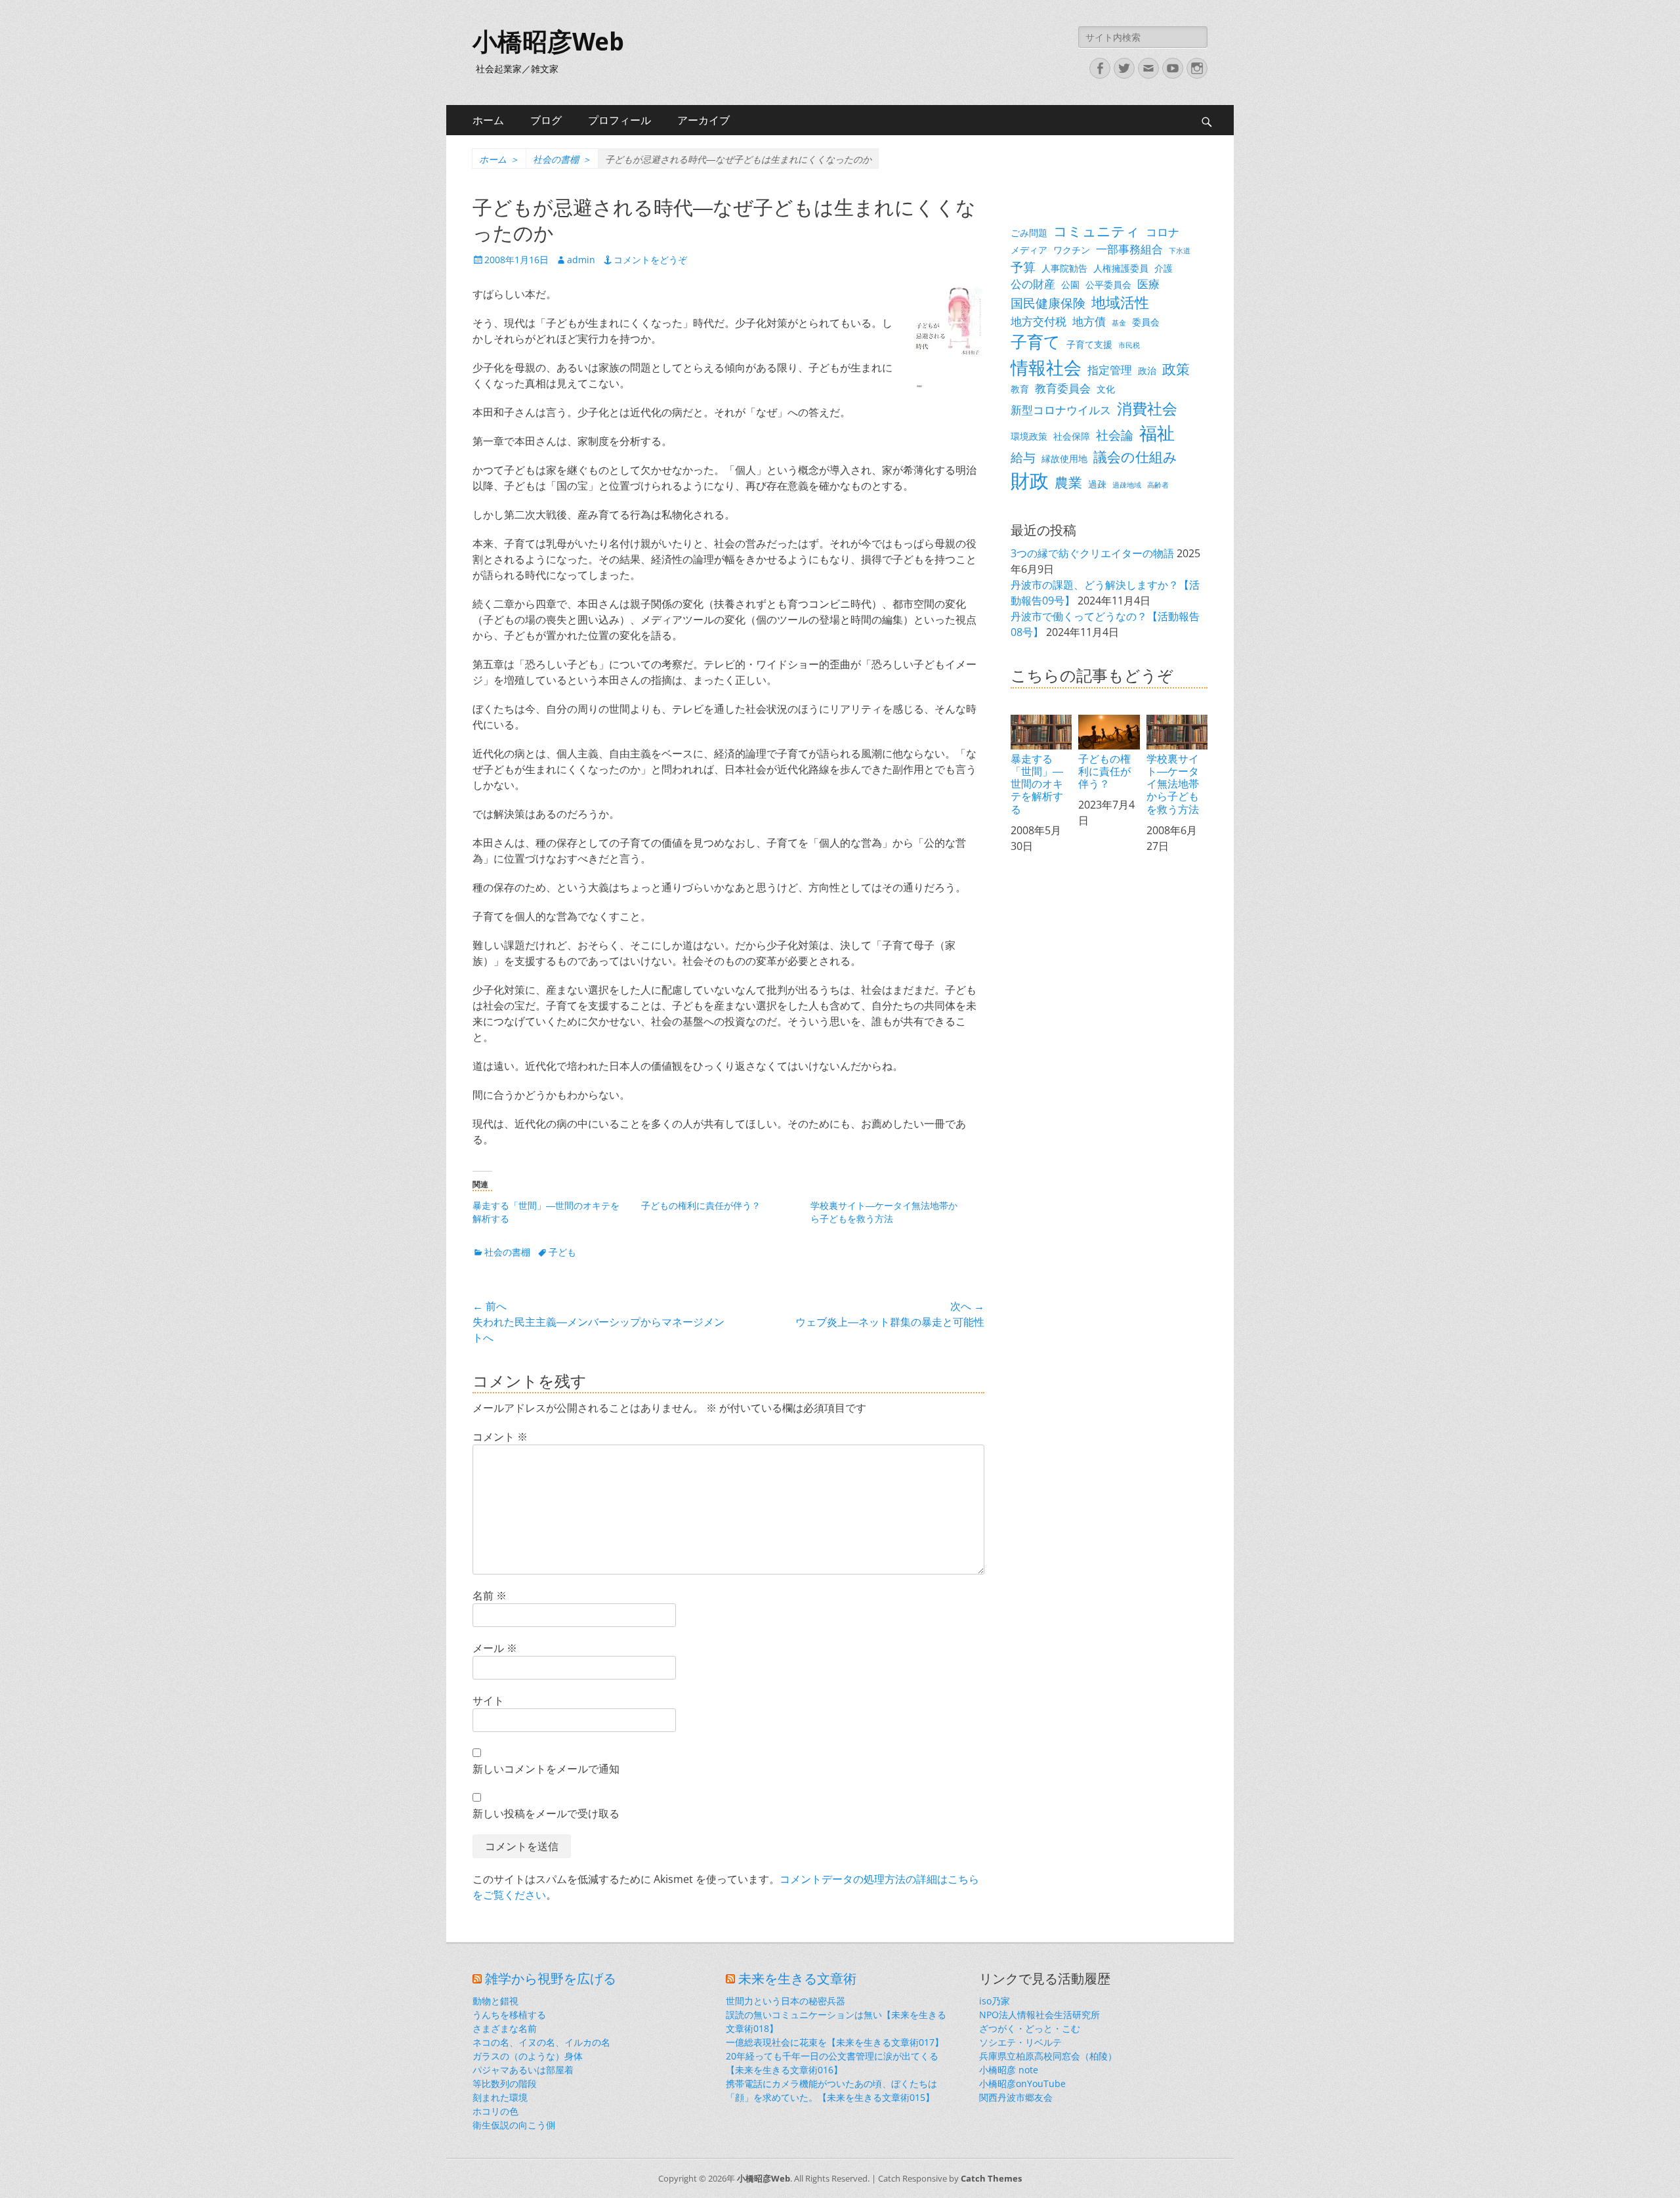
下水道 (1180, 251)
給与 (1023, 457)
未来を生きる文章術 (797, 1979)
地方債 (1089, 321)
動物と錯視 (495, 2001)
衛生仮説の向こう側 (514, 2125)
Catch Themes (991, 2178)
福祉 (1157, 433)
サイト (488, 1701)
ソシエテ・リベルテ (1020, 2042)
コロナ (1163, 232)
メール (495, 1648)
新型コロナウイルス (1061, 410)
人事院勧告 (1064, 268)
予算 (1023, 267)
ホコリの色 (495, 2111)
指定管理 (1110, 370)
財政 (1030, 480)
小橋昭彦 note (1009, 2070)
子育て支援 (1089, 344)
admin (581, 260)
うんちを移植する (509, 2015)
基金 (1119, 323)
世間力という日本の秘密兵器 (786, 2001)
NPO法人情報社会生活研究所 (1039, 2015)
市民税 (1129, 345)
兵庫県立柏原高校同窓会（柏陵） (1048, 2056)
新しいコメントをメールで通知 (546, 1769)
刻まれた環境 (500, 2097)
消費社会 (1147, 408)
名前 (490, 1596)
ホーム (488, 120)
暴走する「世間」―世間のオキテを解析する (1037, 784)
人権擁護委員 (1121, 268)
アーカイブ (703, 120)
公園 (1070, 285)
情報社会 (1046, 368)
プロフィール (619, 120)
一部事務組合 (1129, 249)
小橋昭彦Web (548, 42)
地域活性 (1120, 302)
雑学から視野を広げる (551, 1979)
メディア (1029, 250)
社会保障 (1072, 436)
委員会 (1146, 322)
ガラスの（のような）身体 (528, 2056)
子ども (562, 1252)
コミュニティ (1097, 231)
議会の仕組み (1135, 457)
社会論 (1115, 435)
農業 (1068, 482)
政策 (1176, 369)
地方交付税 (1039, 321)
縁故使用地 (1064, 458)
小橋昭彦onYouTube (1022, 2083)
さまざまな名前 (505, 2028)
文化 (1106, 389)
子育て (1036, 342)
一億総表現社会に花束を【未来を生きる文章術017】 (835, 2042)
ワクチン (1072, 250)
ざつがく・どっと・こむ (1030, 2028)
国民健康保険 (1048, 303)
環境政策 (1029, 436)
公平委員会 (1108, 285)
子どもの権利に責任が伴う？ (701, 1205)
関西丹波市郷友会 (1016, 2097)
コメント (500, 1437)
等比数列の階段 (505, 2083)
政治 (1147, 370)
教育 (1020, 389)
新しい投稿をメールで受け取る (546, 1813)
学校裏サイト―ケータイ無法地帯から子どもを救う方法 (884, 1212)
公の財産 (1033, 284)
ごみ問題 (1029, 233)
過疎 (1097, 484)
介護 (1164, 268)
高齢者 (1158, 485)
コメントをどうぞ (650, 260)
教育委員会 (1063, 388)
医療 (1148, 284)
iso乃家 (995, 2001)
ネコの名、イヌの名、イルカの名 (541, 2042)
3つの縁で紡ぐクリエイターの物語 (1092, 553)
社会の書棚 (562, 159)
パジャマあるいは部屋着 (523, 2070)
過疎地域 (1127, 485)
